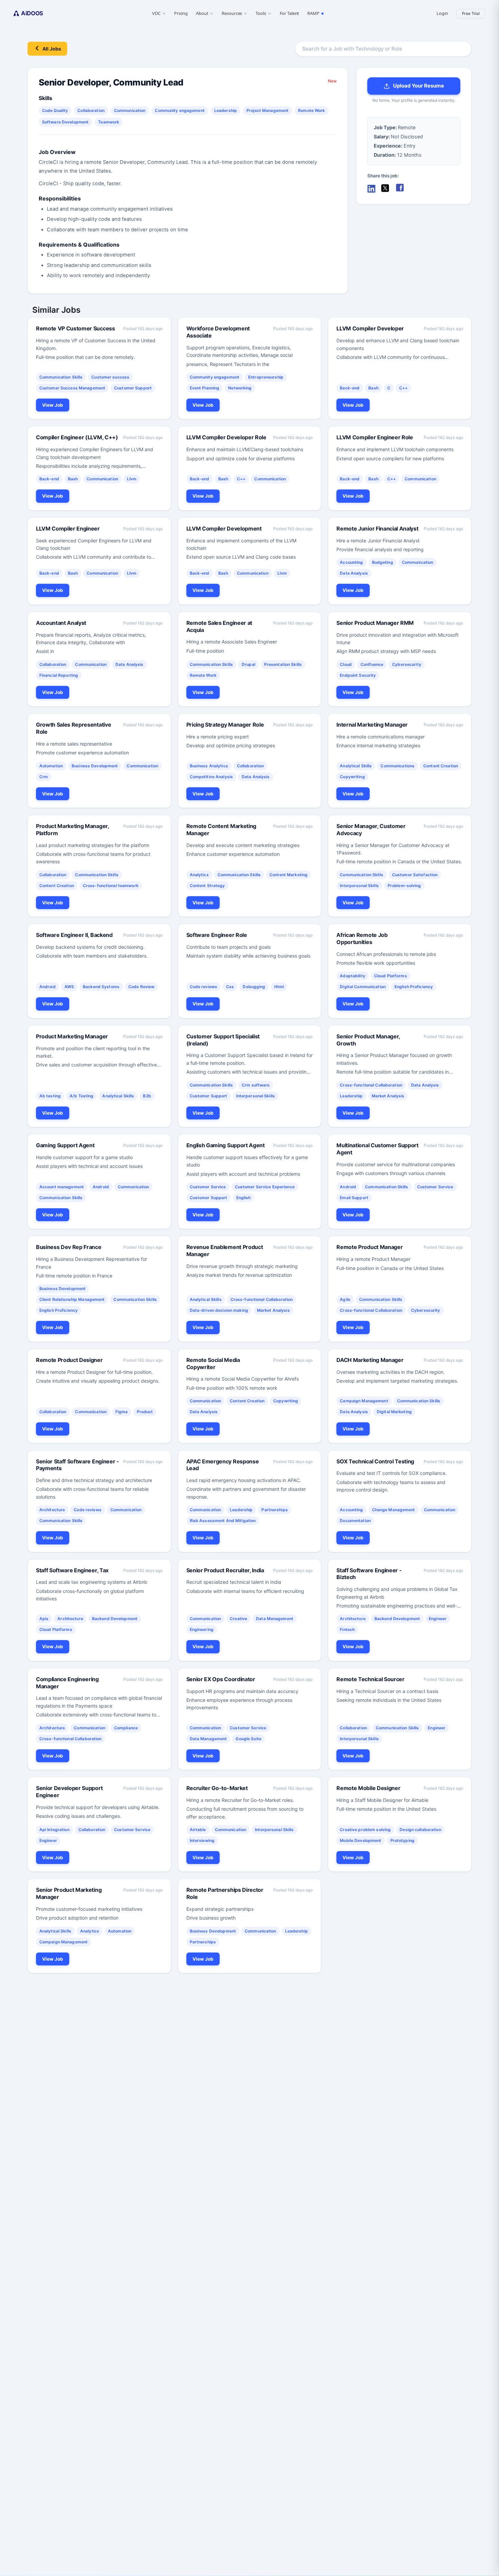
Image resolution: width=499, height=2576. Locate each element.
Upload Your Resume (419, 86)
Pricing (181, 13)
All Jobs (52, 49)
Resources (232, 13)
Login (442, 13)
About (202, 13)
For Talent (290, 13)
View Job (53, 405)
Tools (261, 13)
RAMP (313, 13)
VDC (156, 13)
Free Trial (471, 13)
